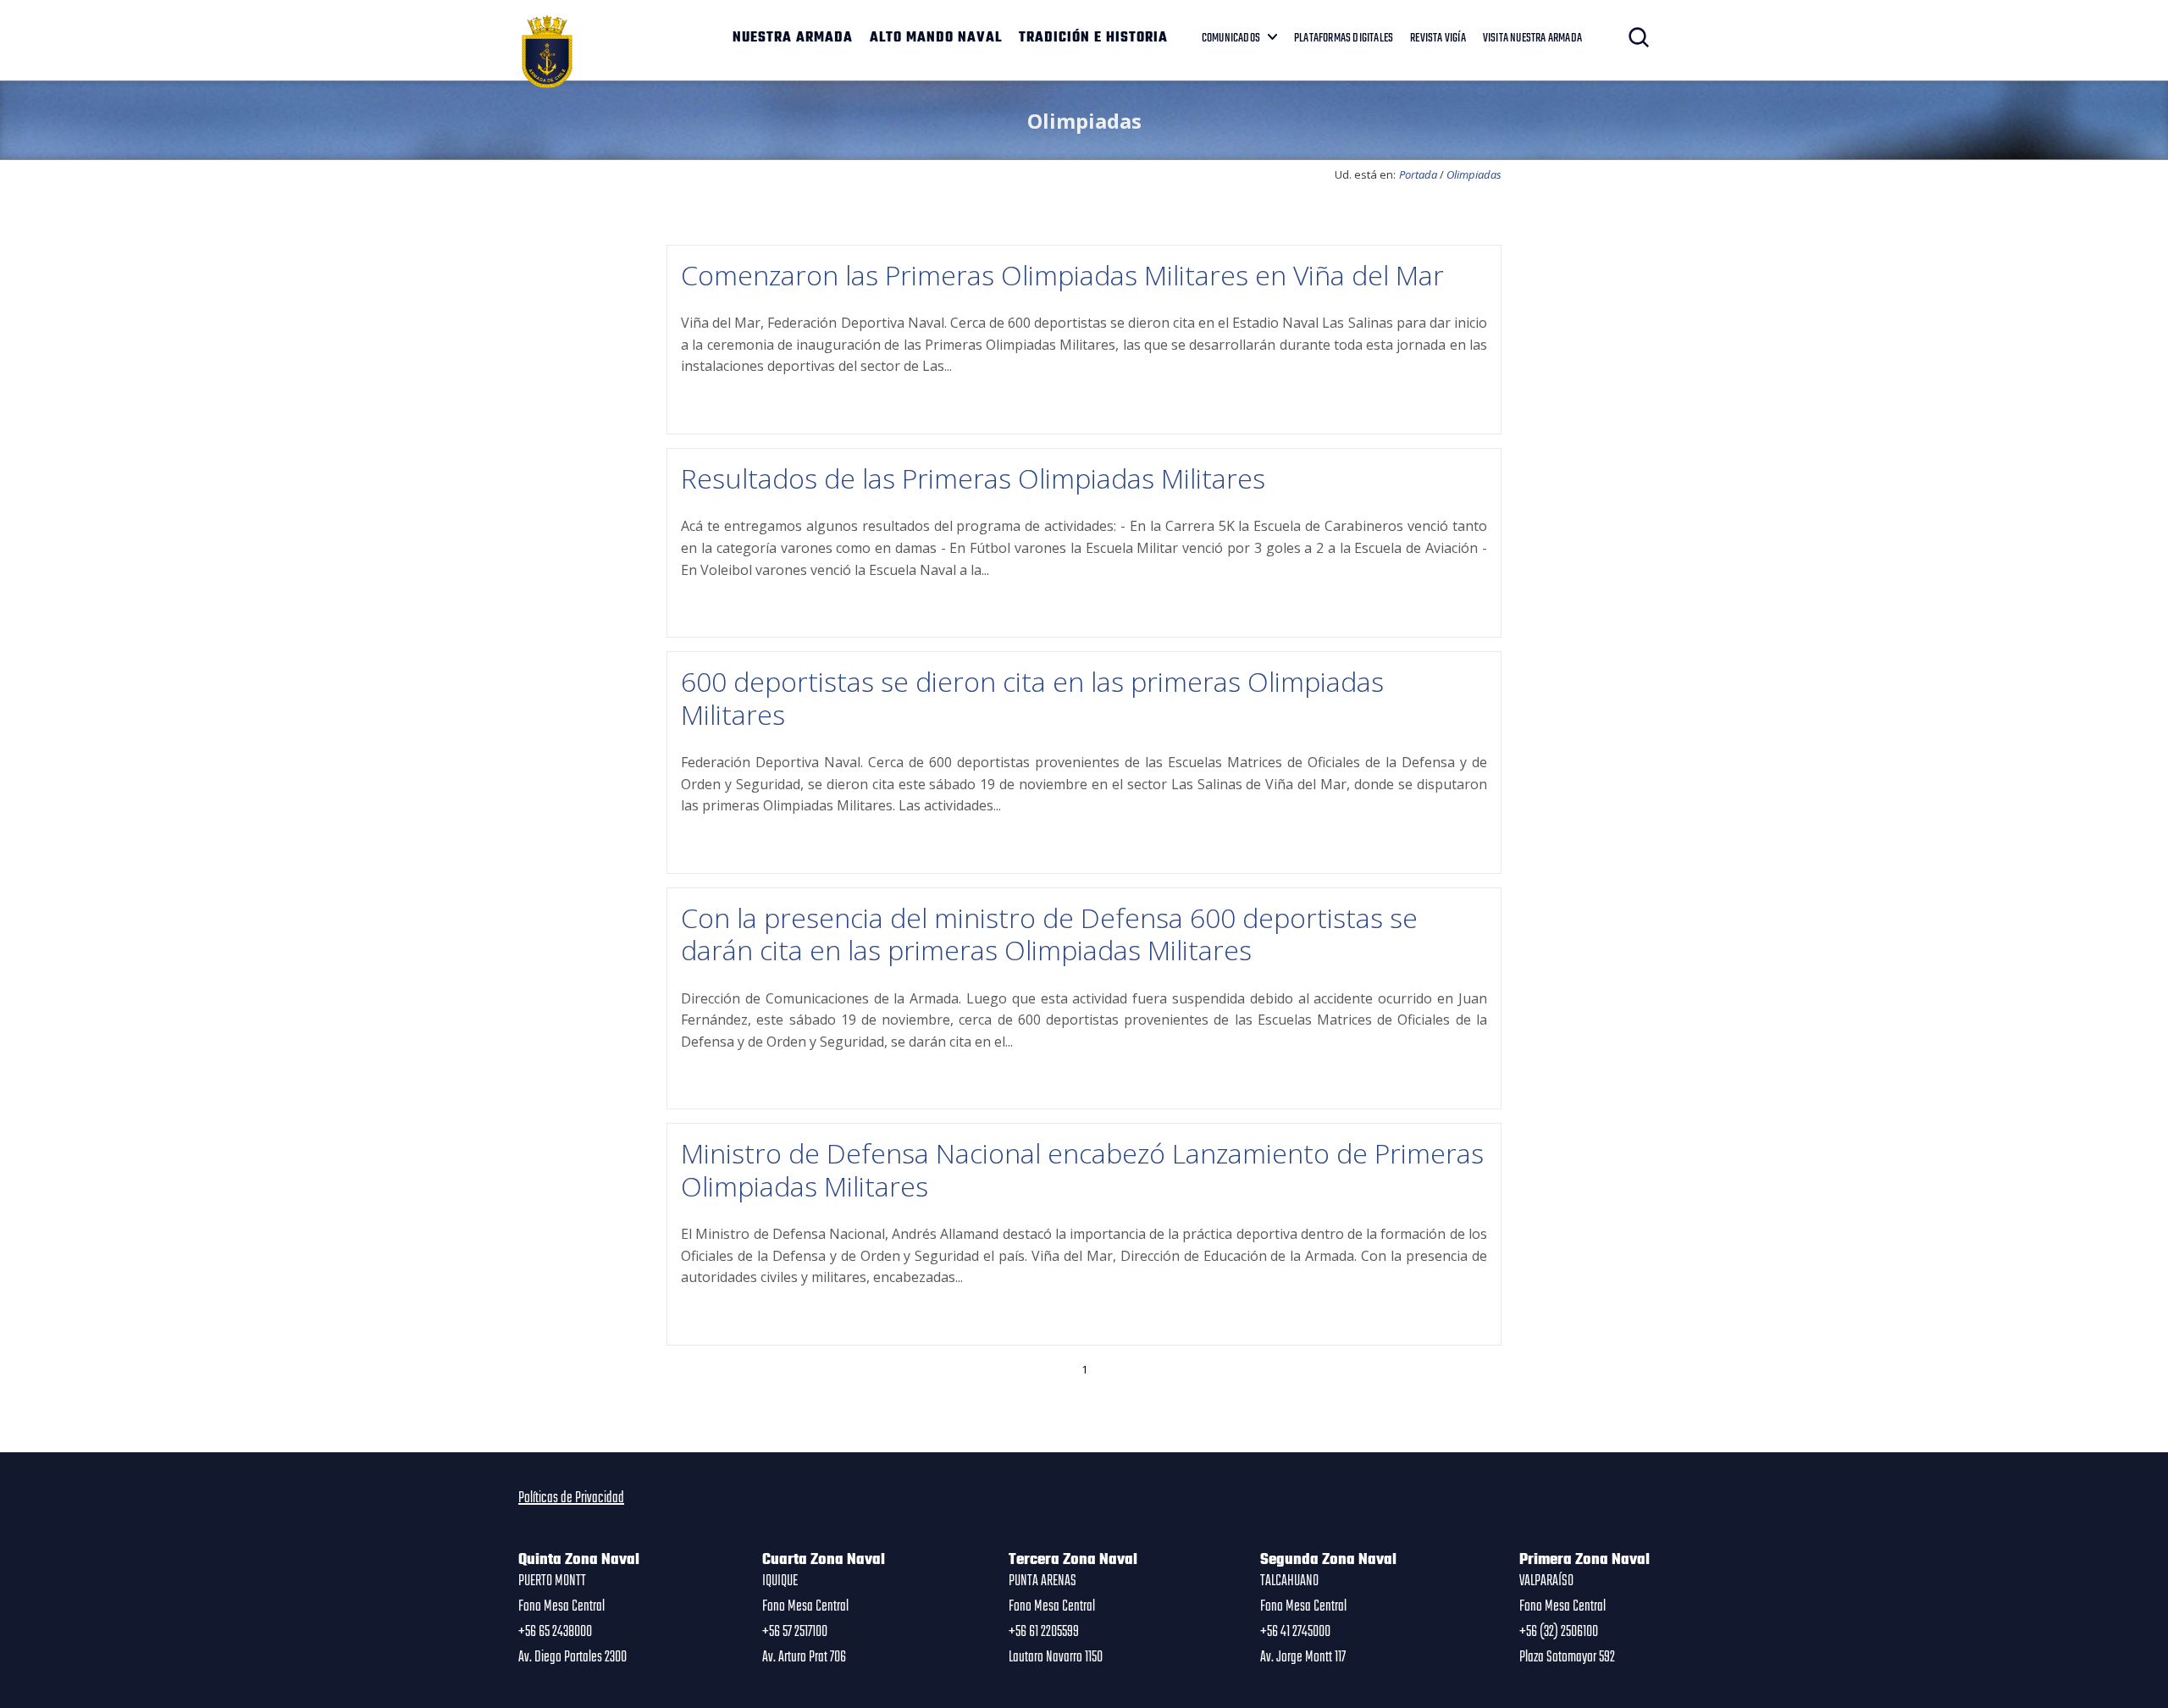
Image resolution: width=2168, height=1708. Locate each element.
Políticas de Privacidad (571, 1498)
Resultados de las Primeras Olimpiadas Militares (973, 478)
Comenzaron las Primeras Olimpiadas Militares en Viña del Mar (1062, 275)
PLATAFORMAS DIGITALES (1344, 38)
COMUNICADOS (1231, 38)
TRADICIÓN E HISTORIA (1093, 38)
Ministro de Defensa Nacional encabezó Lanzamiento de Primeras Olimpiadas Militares (1082, 1169)
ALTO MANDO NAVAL (936, 38)
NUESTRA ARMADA (793, 38)
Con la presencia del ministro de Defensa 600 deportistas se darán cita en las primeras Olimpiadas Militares (1049, 934)
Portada (1418, 174)
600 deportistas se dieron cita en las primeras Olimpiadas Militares (1032, 697)
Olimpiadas (1474, 174)
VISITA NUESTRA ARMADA (1532, 38)
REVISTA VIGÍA (1438, 38)
